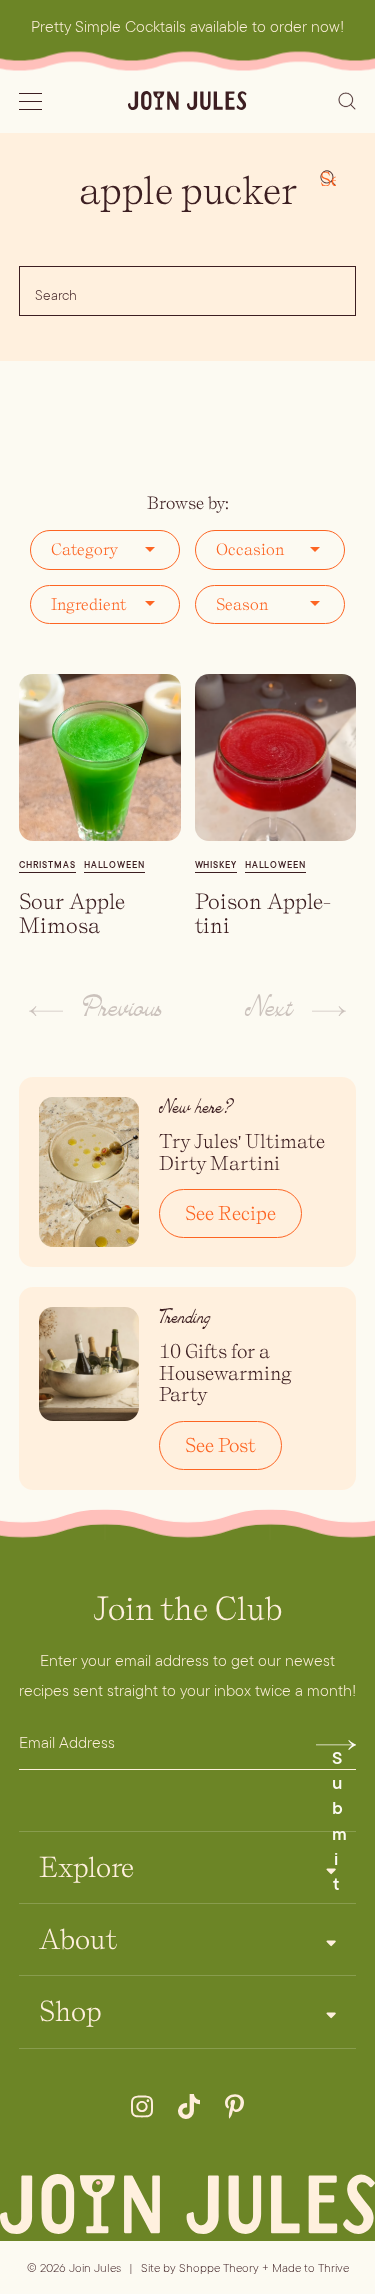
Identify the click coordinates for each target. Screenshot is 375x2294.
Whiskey (216, 865)
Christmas (47, 865)
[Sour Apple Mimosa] (100, 757)
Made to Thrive (310, 2267)
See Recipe (230, 1213)
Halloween (114, 865)
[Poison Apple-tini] (276, 757)
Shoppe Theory (219, 2267)
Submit (339, 1750)
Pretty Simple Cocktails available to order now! (187, 26)
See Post (220, 1445)
